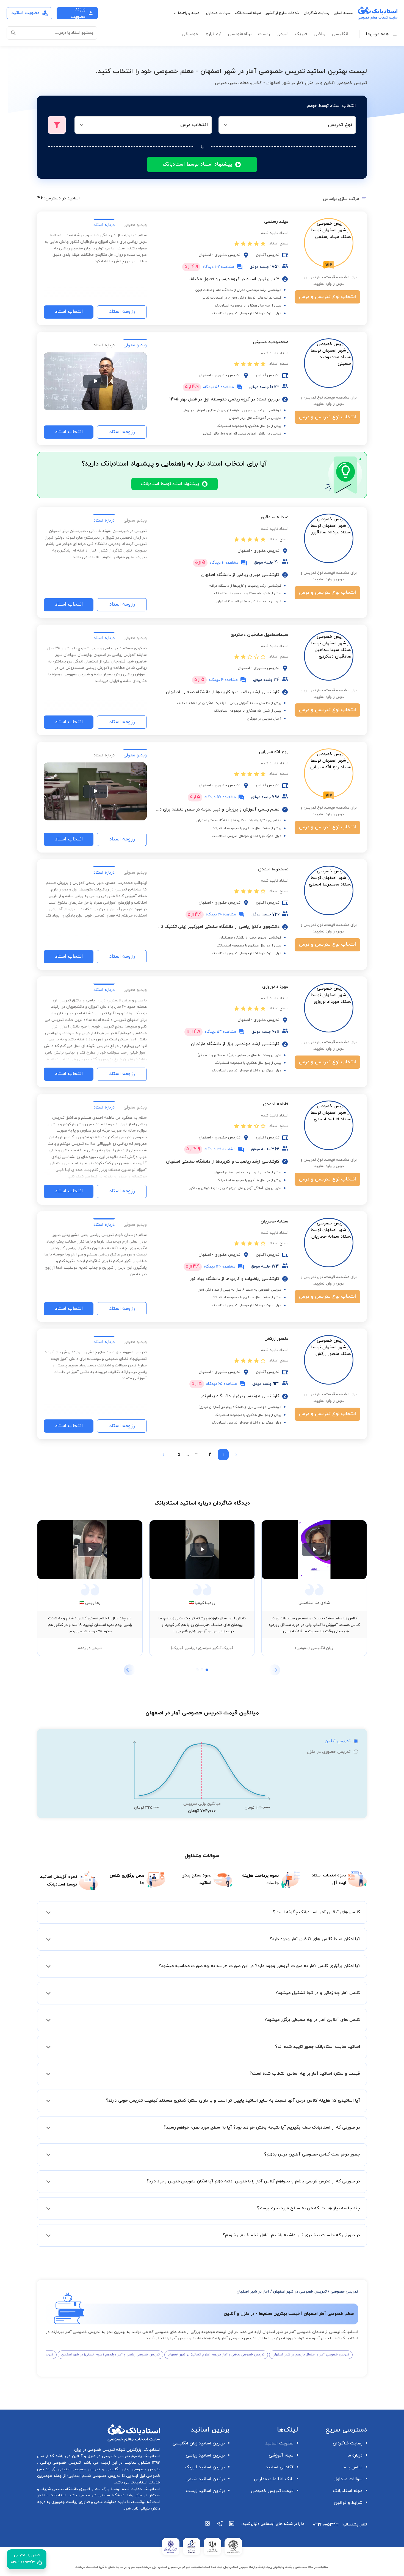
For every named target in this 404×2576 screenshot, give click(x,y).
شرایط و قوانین (348, 2503)
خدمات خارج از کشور (282, 13)
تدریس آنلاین (337, 1741)
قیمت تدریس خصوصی (272, 2491)
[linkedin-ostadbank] (232, 2526)
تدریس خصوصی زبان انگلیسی (132, 2469)
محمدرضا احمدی (273, 869)
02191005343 (326, 2525)
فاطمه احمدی (276, 1104)
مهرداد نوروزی (275, 987)
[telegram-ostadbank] (220, 2526)
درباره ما (355, 2455)
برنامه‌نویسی (240, 34)
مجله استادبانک (248, 13)
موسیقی (190, 34)
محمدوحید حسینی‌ (271, 342)
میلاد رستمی (276, 222)
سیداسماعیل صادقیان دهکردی (259, 635)
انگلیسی (340, 34)
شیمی (282, 34)
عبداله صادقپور (274, 517)
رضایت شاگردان (316, 13)
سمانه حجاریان (274, 1221)
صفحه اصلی (344, 13)
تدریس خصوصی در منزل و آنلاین (100, 2456)
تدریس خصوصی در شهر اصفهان (300, 2292)
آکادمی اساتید (280, 2467)
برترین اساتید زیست (205, 2491)
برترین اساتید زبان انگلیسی (199, 2443)
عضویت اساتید (279, 2443)
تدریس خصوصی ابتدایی (78, 2469)
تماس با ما (352, 2467)
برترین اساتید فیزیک (205, 2467)
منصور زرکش (276, 1339)
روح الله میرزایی (274, 752)
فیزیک (301, 34)
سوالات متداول (218, 13)
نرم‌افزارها (213, 34)
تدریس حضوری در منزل (329, 1752)
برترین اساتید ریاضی (205, 2455)
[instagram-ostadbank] (208, 2526)
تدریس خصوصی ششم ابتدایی (95, 2476)
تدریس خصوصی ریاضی (60, 2463)
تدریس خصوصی (344, 2292)
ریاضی (319, 34)
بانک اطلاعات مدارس (274, 2479)
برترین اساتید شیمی (205, 2479)
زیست (264, 34)
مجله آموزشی (281, 2455)
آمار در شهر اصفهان (253, 2292)
